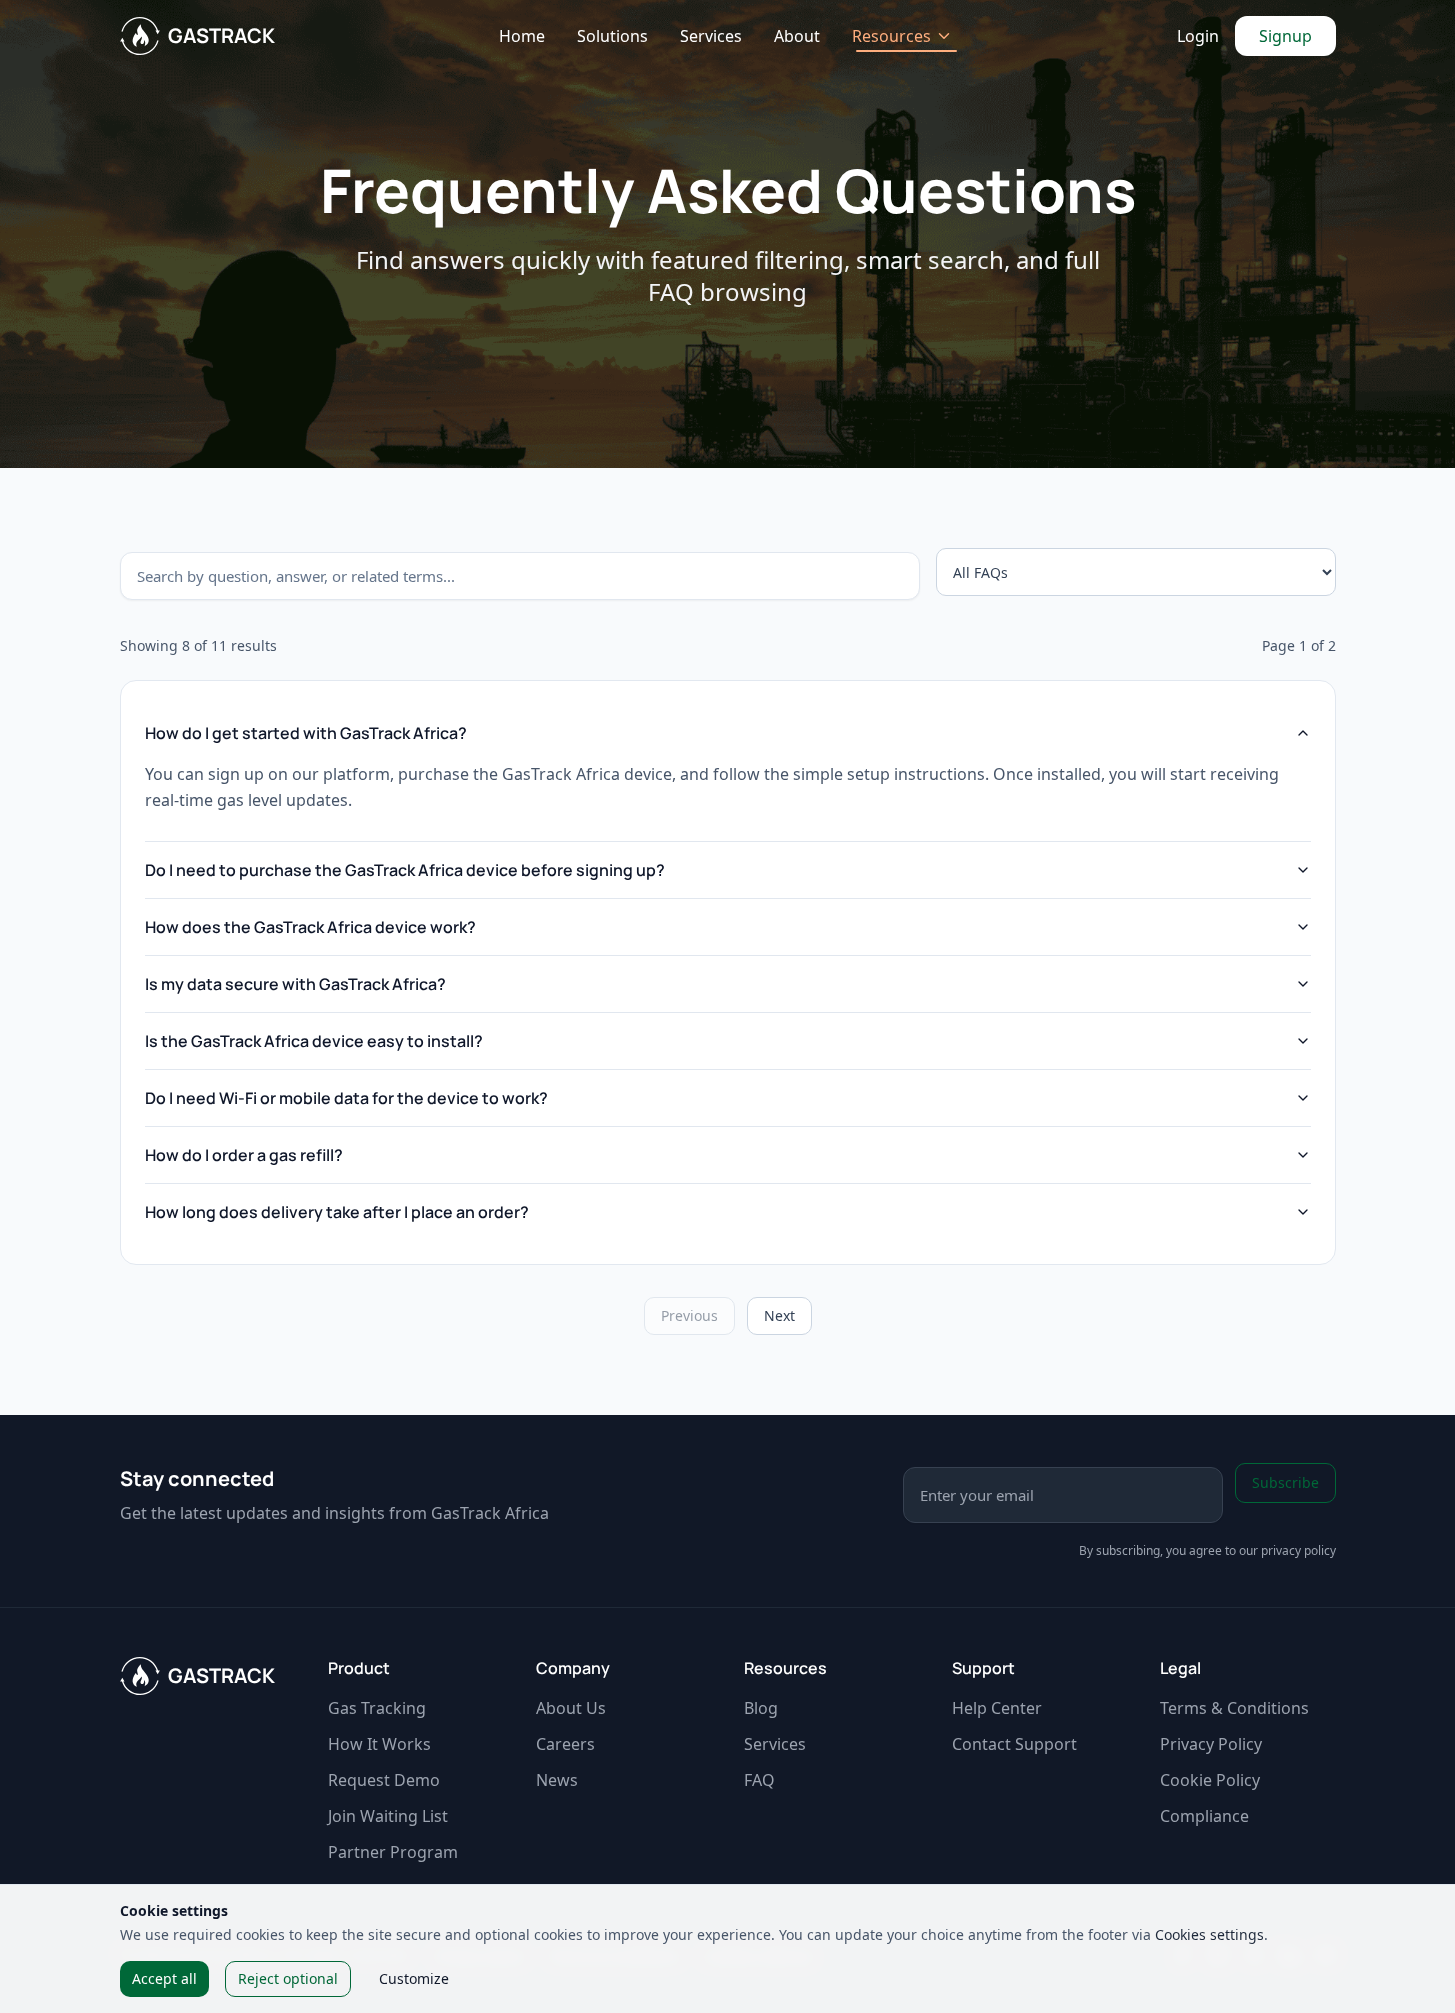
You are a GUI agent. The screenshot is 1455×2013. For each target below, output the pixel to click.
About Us (571, 1708)
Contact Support (1014, 1744)
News (557, 1780)
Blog (761, 1708)
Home (522, 36)
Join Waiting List (388, 1816)
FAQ (759, 1780)
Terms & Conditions (1234, 1708)
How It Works (379, 1744)
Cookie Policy (1210, 1780)
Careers (565, 1744)
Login (1198, 36)
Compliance (1204, 1816)
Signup (1285, 36)
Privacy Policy (1211, 1744)
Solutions (612, 36)
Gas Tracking (377, 1708)
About (797, 36)
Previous (689, 1315)
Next (779, 1315)
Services (711, 36)
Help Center (997, 1708)
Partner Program (393, 1852)
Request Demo (384, 1780)
